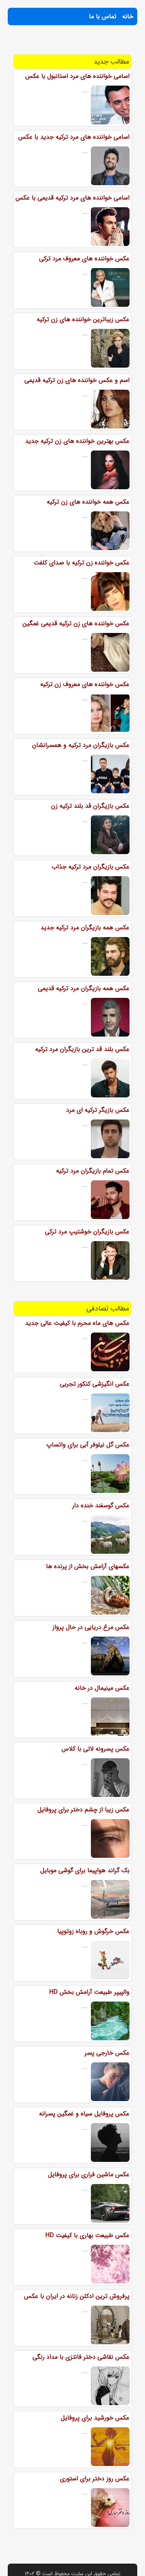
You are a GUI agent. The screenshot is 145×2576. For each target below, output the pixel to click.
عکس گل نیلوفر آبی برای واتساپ (88, 1445)
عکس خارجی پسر (107, 2053)
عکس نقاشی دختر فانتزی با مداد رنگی (81, 2357)
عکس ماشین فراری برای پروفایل (89, 2174)
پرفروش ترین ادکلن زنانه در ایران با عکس (77, 2296)
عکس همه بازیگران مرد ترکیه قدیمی (84, 988)
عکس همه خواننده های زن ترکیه (88, 502)
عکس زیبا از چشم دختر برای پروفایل (84, 1810)
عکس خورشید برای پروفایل (95, 2418)
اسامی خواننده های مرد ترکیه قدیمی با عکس (72, 198)
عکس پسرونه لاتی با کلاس (96, 1749)
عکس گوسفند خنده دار (101, 1506)
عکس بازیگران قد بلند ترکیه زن (90, 806)
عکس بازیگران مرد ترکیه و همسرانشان (81, 745)
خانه (128, 16)
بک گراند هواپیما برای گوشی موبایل (85, 1870)
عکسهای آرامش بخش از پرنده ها (88, 1566)
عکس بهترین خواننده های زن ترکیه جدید (77, 441)
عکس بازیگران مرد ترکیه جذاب (91, 867)
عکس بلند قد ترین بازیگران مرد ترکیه (82, 1049)
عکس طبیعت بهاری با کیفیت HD (87, 2235)
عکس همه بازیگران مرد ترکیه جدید (85, 928)
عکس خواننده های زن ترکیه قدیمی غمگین (76, 623)
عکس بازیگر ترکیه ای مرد (98, 1110)
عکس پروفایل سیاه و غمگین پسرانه (84, 2114)
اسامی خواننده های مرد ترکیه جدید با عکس (74, 137)
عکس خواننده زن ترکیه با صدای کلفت (82, 563)
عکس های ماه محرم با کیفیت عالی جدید (77, 1323)
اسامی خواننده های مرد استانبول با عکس (77, 76)
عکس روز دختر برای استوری (95, 2479)
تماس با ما (103, 16)
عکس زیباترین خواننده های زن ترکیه (83, 319)
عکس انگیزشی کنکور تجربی (95, 1384)
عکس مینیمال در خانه (102, 1688)
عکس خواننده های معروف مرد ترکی (84, 259)
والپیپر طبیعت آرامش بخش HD (89, 1992)
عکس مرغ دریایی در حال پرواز (91, 1627)
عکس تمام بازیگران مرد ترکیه (93, 1171)
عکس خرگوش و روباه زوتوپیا (93, 1931)
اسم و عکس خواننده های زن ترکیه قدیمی (77, 380)
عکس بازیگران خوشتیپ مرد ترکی (87, 1232)
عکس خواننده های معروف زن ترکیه (85, 684)
